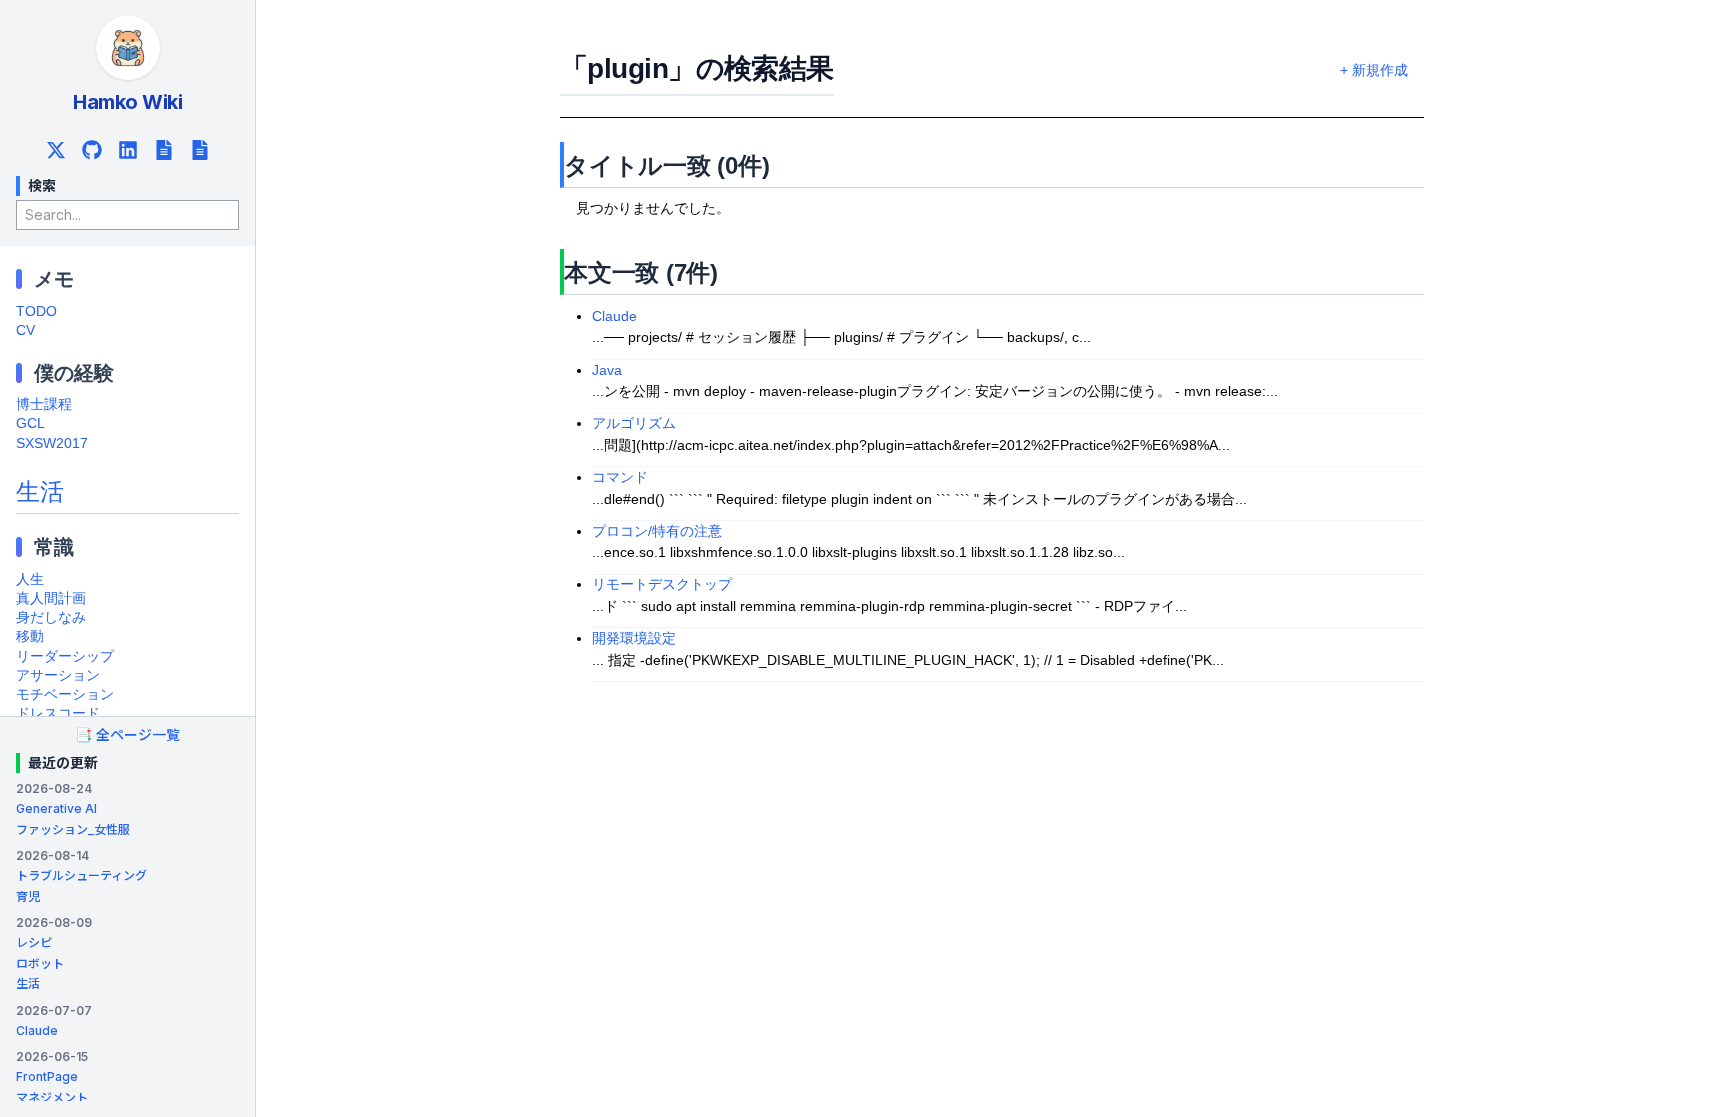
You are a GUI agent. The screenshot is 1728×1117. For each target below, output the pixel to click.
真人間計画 (51, 598)
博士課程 (44, 404)
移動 (30, 636)
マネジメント (52, 1097)
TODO (36, 311)
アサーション (58, 675)
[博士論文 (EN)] (200, 150)
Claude (37, 1030)
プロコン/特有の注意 (657, 531)
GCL (30, 423)
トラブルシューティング (81, 875)
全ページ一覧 (127, 734)
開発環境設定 (634, 638)
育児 (28, 896)
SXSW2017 (52, 443)
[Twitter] (56, 150)
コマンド (620, 477)
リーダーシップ (65, 656)
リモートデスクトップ (662, 584)
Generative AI (56, 808)
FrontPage (47, 1076)
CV (25, 330)
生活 (40, 491)
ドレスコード (58, 713)
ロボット (40, 963)
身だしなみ (51, 617)
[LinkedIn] (128, 150)
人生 (30, 579)
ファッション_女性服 (73, 829)
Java (607, 370)
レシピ (34, 942)
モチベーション (65, 694)
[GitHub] (92, 150)
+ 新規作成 (1374, 70)
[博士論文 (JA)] (164, 150)
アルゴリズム (634, 423)
